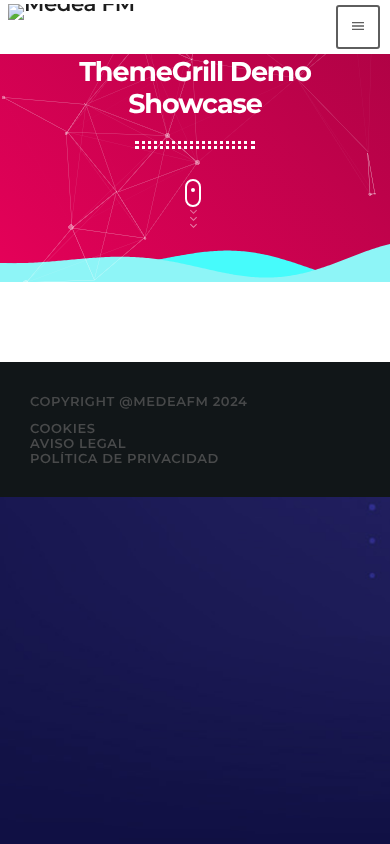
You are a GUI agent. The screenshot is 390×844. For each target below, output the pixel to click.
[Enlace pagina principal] (71, 27)
